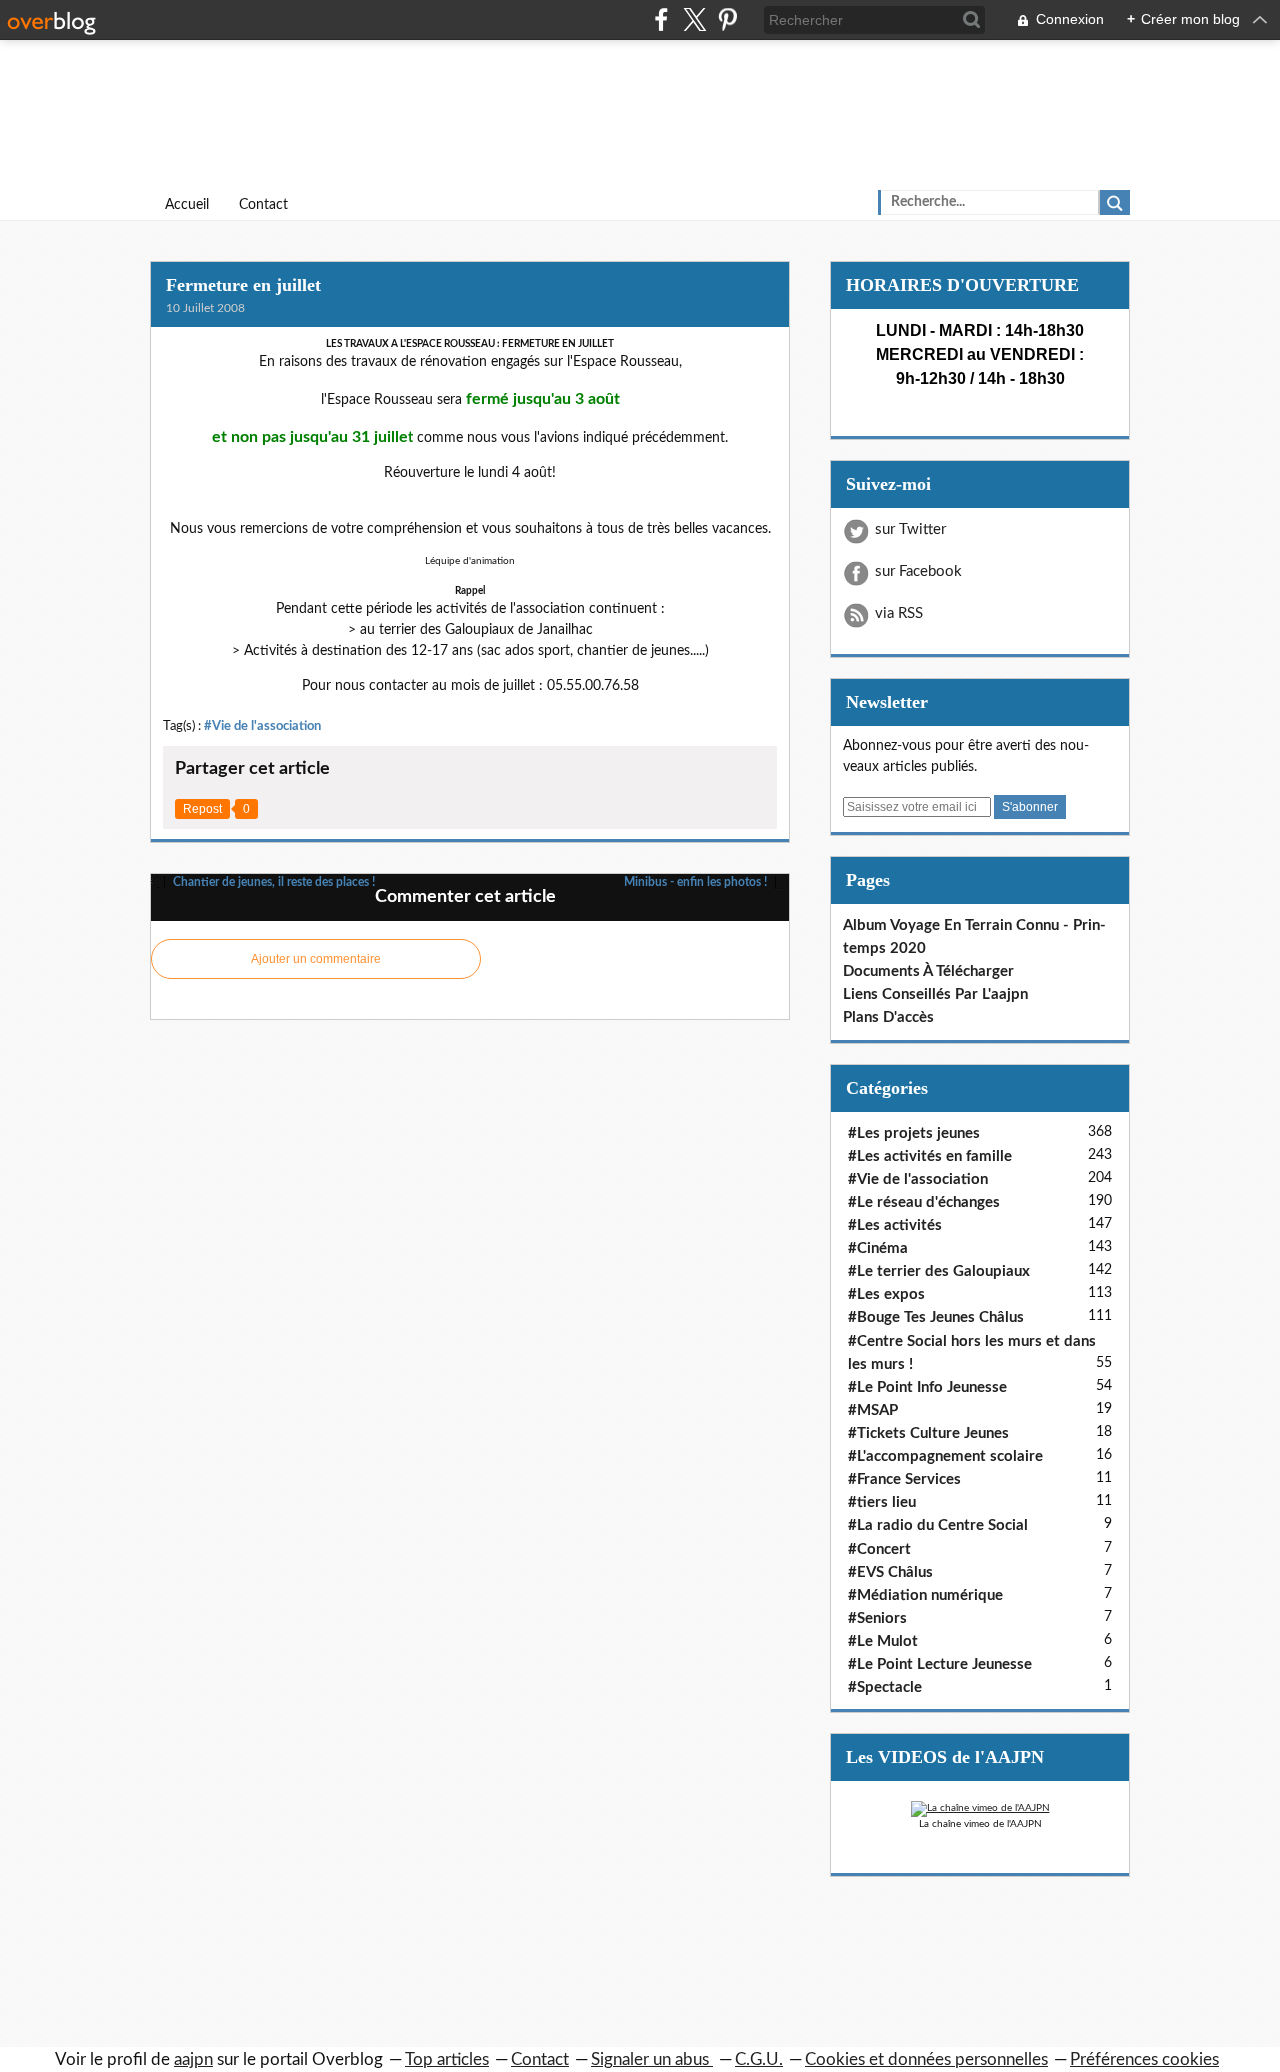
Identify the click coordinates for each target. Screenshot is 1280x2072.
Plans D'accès (888, 1017)
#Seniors (877, 1618)
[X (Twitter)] (694, 19)
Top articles (447, 2059)
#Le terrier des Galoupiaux (939, 1271)
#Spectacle (885, 1687)
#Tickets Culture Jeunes (928, 1433)
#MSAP (873, 1410)
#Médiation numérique (925, 1595)
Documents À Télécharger (928, 971)
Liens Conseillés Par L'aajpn (935, 994)
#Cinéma (878, 1248)
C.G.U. (759, 2059)
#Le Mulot (883, 1641)
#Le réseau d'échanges (924, 1202)
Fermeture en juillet (243, 285)
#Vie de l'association (262, 726)
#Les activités (895, 1225)
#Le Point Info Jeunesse (927, 1387)
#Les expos (886, 1294)
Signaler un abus (652, 2059)
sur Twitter (910, 529)
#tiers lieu (882, 1502)
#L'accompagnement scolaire (945, 1456)
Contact (263, 205)
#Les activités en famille (930, 1156)
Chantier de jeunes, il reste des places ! (272, 882)
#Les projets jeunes (914, 1133)
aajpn (193, 2059)
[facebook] (661, 19)
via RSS (899, 613)
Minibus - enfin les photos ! (697, 882)
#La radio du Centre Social (938, 1525)
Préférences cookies (1144, 2059)
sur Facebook (918, 571)
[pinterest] (727, 19)
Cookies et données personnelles (926, 2059)
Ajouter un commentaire (316, 959)
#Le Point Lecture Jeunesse (940, 1664)
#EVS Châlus (890, 1572)
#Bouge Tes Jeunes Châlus (936, 1317)
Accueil (187, 205)
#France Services (904, 1479)
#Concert (879, 1549)
